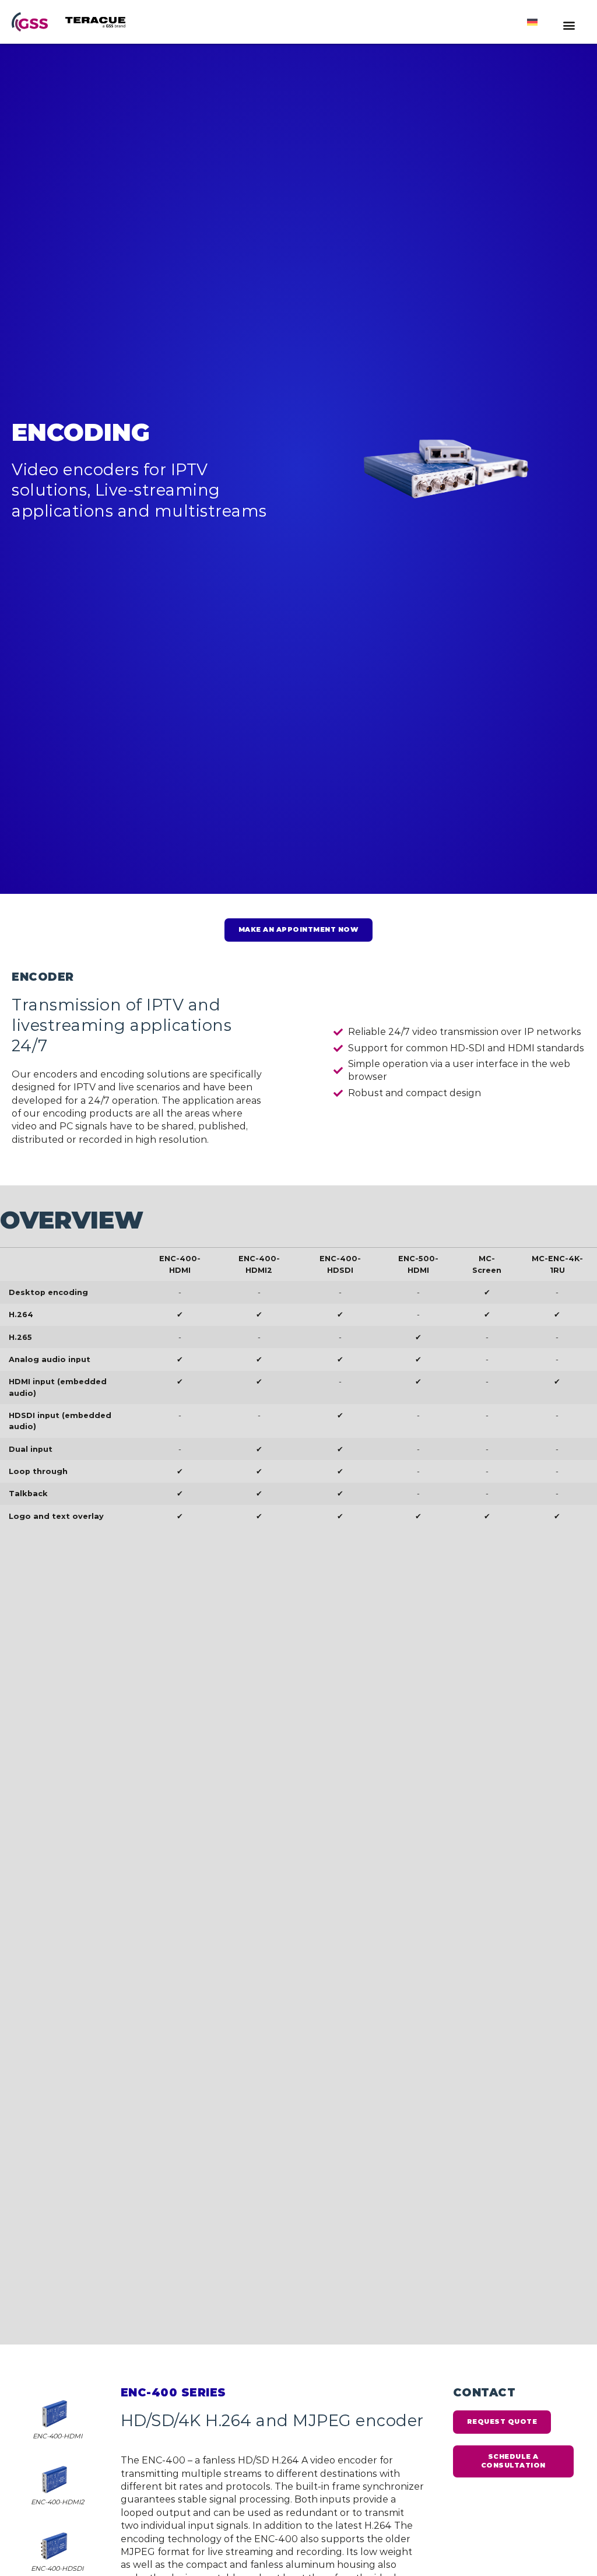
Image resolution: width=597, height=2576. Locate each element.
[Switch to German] (532, 22)
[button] (569, 25)
